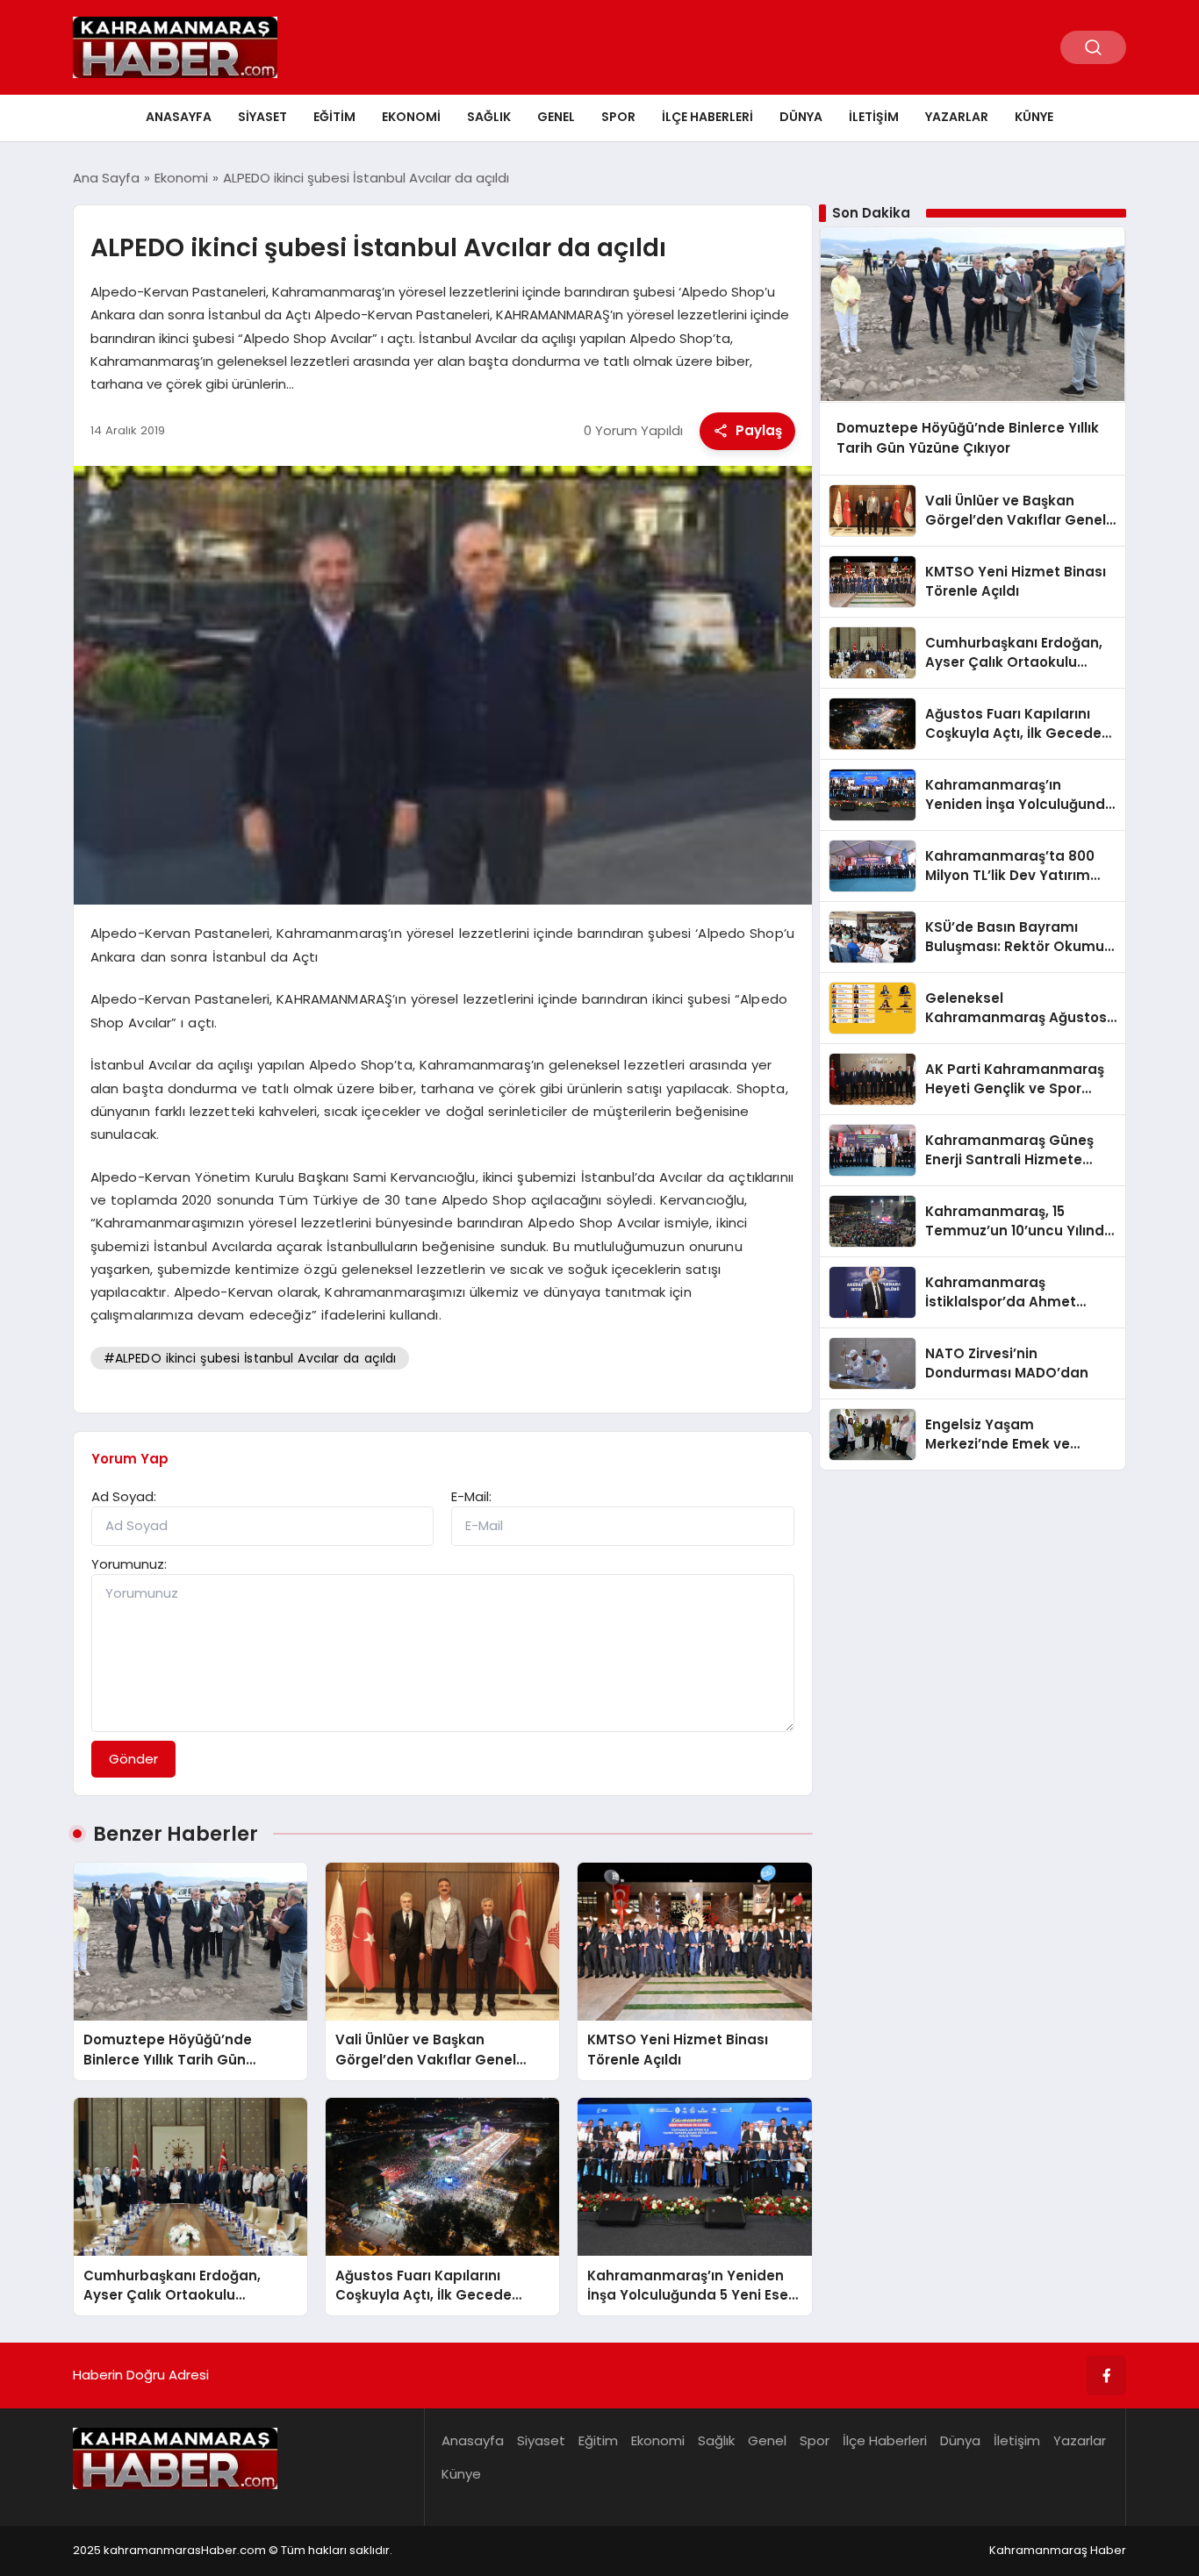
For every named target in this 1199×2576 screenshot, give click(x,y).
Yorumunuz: (129, 1564)
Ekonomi (411, 117)
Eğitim (334, 117)
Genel (556, 117)
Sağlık (489, 117)
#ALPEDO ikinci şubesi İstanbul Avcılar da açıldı (250, 1358)
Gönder (133, 1759)
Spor (618, 117)
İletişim (874, 117)
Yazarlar (957, 117)
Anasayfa (179, 117)
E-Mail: (471, 1496)
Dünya (801, 117)
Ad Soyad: (124, 1496)
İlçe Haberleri (707, 117)
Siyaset (262, 117)
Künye (1034, 117)
